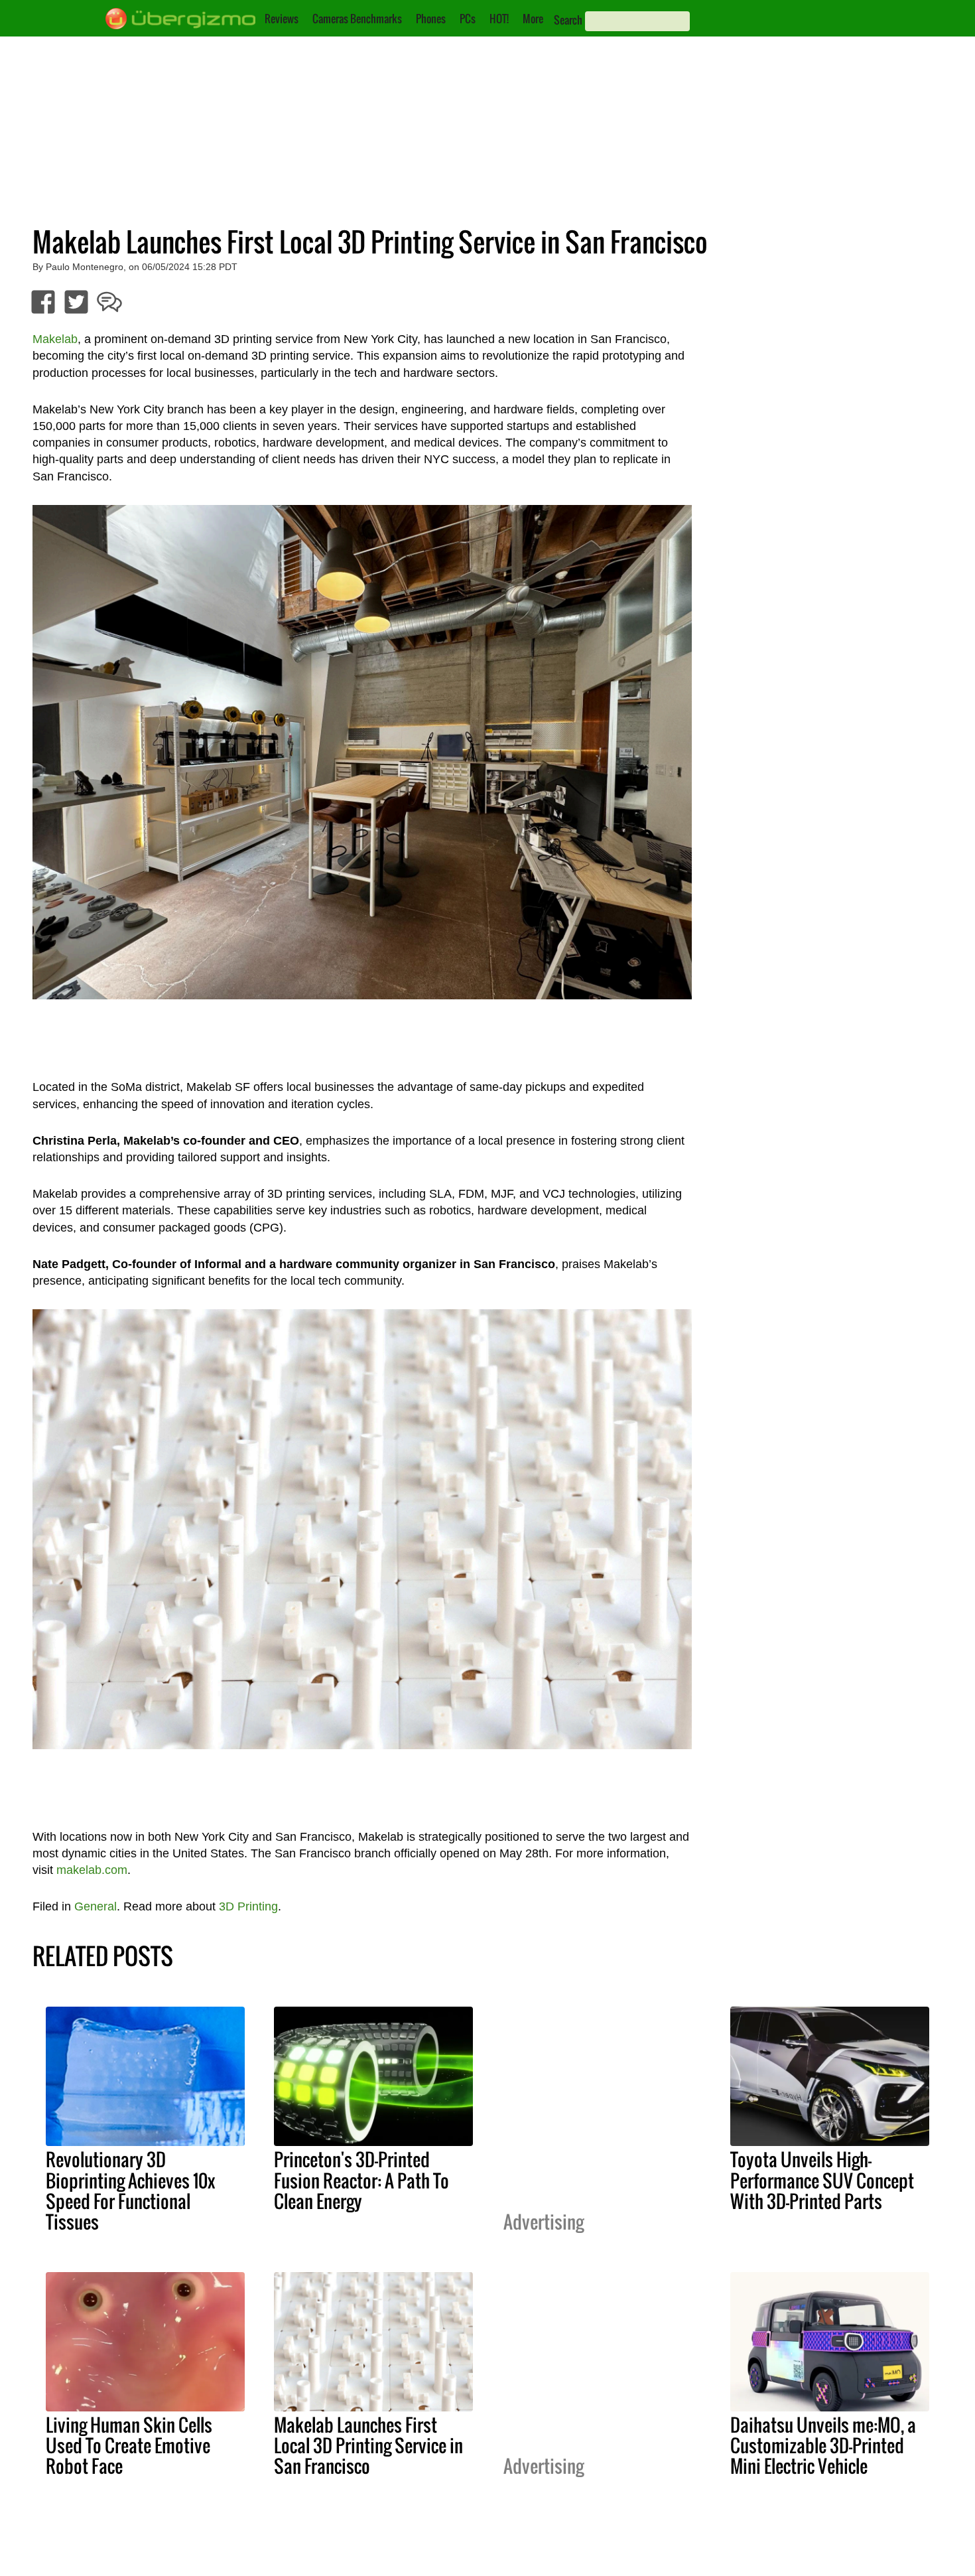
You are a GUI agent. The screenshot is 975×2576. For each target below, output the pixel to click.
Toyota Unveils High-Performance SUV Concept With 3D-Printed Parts (822, 2180)
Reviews (282, 19)
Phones (431, 19)
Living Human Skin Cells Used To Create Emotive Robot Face (129, 2445)
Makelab (55, 339)
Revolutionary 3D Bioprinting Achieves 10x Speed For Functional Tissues (130, 2190)
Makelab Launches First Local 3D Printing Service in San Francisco (368, 2445)
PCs (468, 19)
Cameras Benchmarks (357, 19)
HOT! (499, 19)
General (96, 1906)
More (533, 19)
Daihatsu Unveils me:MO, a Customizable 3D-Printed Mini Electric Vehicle (823, 2445)
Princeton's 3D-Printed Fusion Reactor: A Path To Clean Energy (361, 2180)
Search (568, 20)
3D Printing (248, 1906)
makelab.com (92, 1870)
